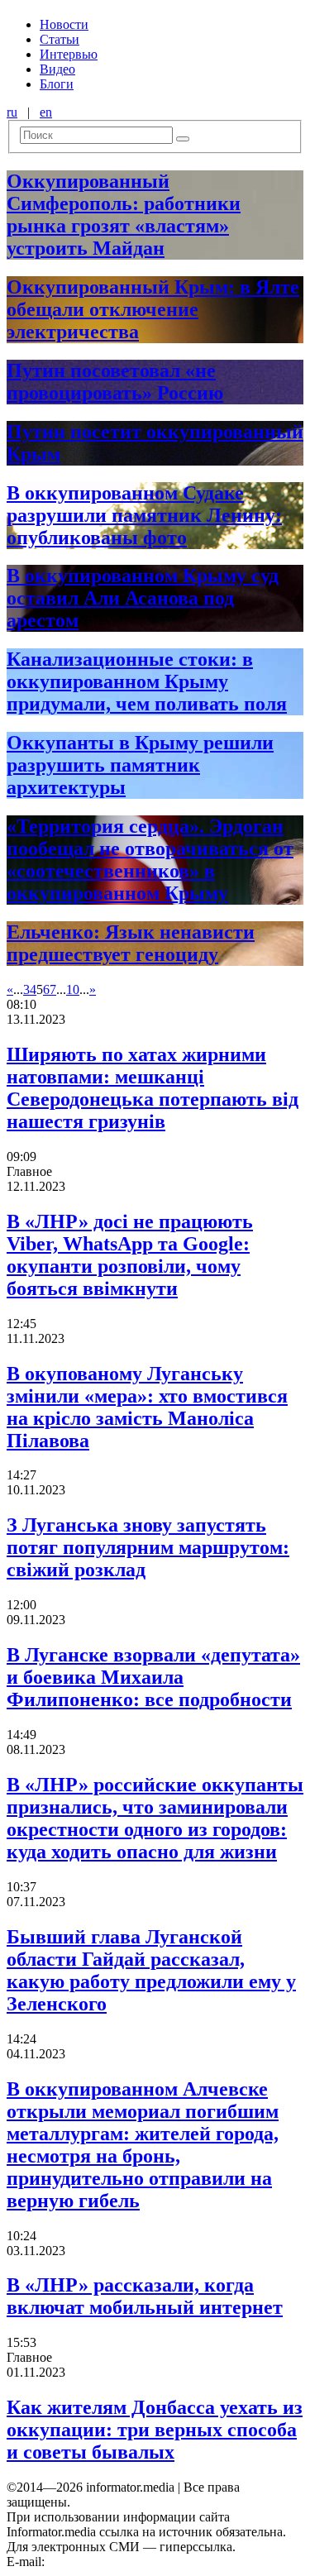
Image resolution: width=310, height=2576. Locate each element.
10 (73, 989)
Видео (57, 69)
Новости (64, 24)
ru (12, 112)
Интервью (69, 54)
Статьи (60, 39)
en (46, 112)
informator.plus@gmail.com (121, 2562)
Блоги (57, 84)
